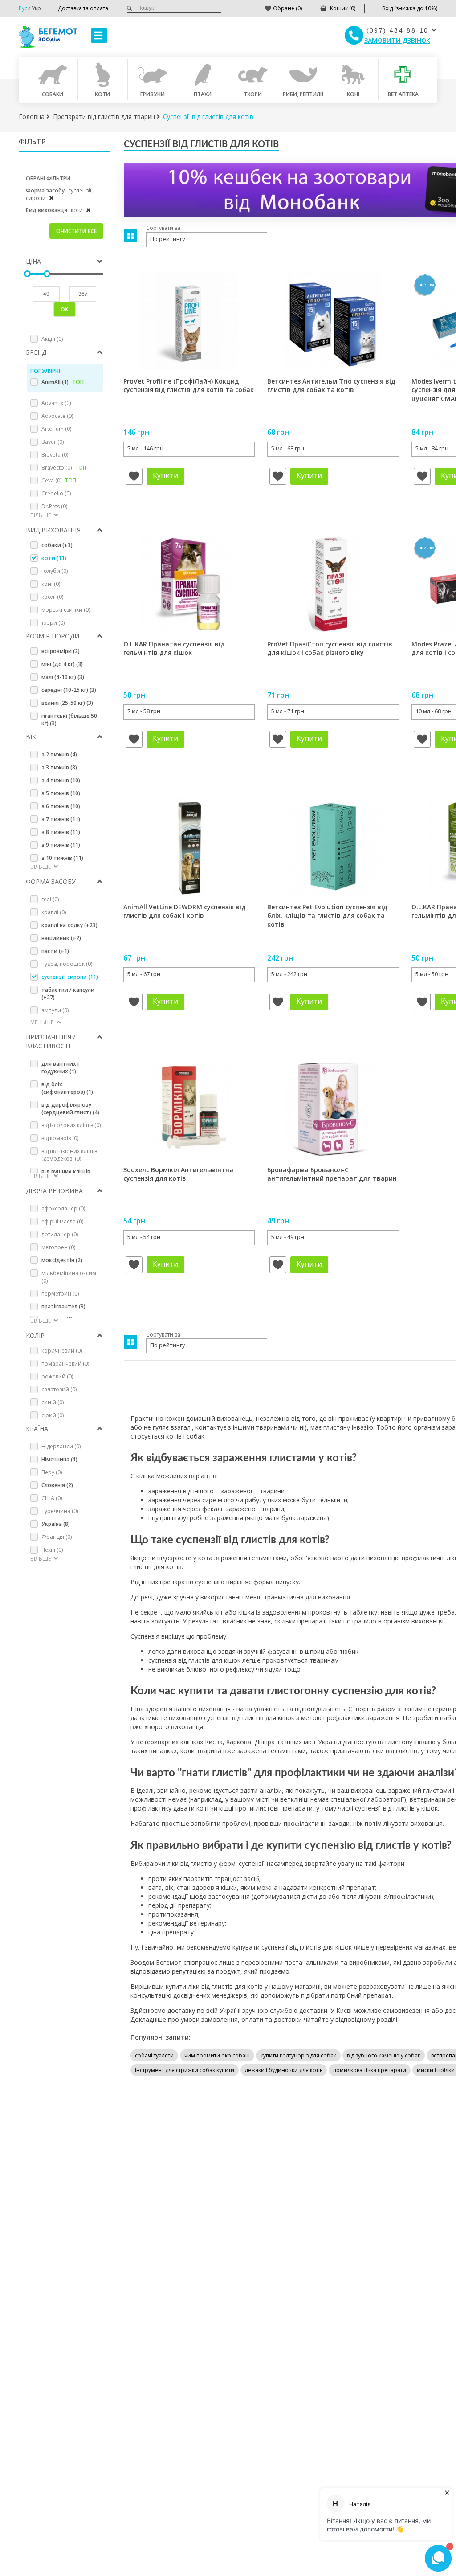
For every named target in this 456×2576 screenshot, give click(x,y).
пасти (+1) (55, 951)
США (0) (52, 1498)
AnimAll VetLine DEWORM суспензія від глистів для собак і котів (185, 911)
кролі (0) (52, 597)
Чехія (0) (52, 1550)
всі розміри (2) (61, 651)
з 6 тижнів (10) (61, 806)
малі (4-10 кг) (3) (63, 677)
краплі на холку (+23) (69, 925)
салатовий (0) (59, 1389)
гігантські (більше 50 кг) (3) (69, 720)
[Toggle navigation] (99, 35)
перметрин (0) (60, 1294)
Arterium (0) (56, 429)
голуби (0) (55, 571)
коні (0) (51, 584)
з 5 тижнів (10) (61, 793)
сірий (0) (53, 1415)
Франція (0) (57, 1537)
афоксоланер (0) (63, 1208)
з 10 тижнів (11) (62, 858)
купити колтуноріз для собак (298, 2055)
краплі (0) (54, 912)
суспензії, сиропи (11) (70, 977)
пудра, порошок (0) (67, 964)
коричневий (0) (62, 1351)
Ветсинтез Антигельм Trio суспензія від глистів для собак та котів (331, 386)
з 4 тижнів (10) (61, 780)
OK (65, 310)
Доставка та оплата (83, 8)
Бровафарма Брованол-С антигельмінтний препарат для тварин (332, 1174)
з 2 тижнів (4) (59, 754)
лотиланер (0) (60, 1234)
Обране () (287, 8)
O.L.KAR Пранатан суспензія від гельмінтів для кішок (174, 648)
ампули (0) (55, 1010)
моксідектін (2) (62, 1260)
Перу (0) (52, 1472)
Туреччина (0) (60, 1511)
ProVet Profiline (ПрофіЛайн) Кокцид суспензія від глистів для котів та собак (189, 386)
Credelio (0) (56, 493)
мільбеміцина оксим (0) (69, 1277)
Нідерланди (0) (61, 1446)
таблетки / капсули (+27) (68, 994)
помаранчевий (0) (65, 1364)
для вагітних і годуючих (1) (60, 1067)
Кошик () (343, 8)
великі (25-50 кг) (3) (67, 703)
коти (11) (54, 558)
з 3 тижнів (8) (59, 767)
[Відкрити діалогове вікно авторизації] (134, 476)
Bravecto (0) (64, 468)
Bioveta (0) (55, 455)
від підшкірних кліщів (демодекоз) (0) (69, 1155)
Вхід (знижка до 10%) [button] (410, 8)
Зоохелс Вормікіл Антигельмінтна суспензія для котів (178, 1174)
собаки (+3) (57, 545)
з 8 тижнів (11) (61, 832)
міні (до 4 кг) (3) (62, 664)
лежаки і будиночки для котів (284, 2070)
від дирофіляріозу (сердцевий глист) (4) (70, 1108)
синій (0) (53, 1402)
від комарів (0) (60, 1138)
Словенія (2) (57, 1485)
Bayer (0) (53, 442)
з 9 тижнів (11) (61, 845)
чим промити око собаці (217, 2055)
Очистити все (76, 231)
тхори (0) (53, 623)
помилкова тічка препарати (370, 2070)
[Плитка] (130, 236)
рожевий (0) (57, 1376)
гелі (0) (50, 899)
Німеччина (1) (59, 1459)
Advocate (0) (57, 416)
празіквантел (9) (63, 1306)
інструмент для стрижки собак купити (185, 2070)
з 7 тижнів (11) (61, 819)
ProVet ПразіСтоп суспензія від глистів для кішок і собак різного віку (330, 648)
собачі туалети (154, 2055)
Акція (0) (52, 339)
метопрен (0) (58, 1247)
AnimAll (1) (63, 382)
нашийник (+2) (61, 938)
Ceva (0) (59, 480)
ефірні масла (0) (62, 1221)
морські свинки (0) (66, 610)
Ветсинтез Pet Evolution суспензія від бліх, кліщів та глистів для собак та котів (327, 916)
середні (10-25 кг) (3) (69, 690)
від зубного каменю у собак (384, 2055)
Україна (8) (56, 1524)
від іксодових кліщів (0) (71, 1125)
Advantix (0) (56, 403)
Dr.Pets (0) (54, 506)
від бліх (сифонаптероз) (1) (67, 1088)
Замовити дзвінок (397, 40)
